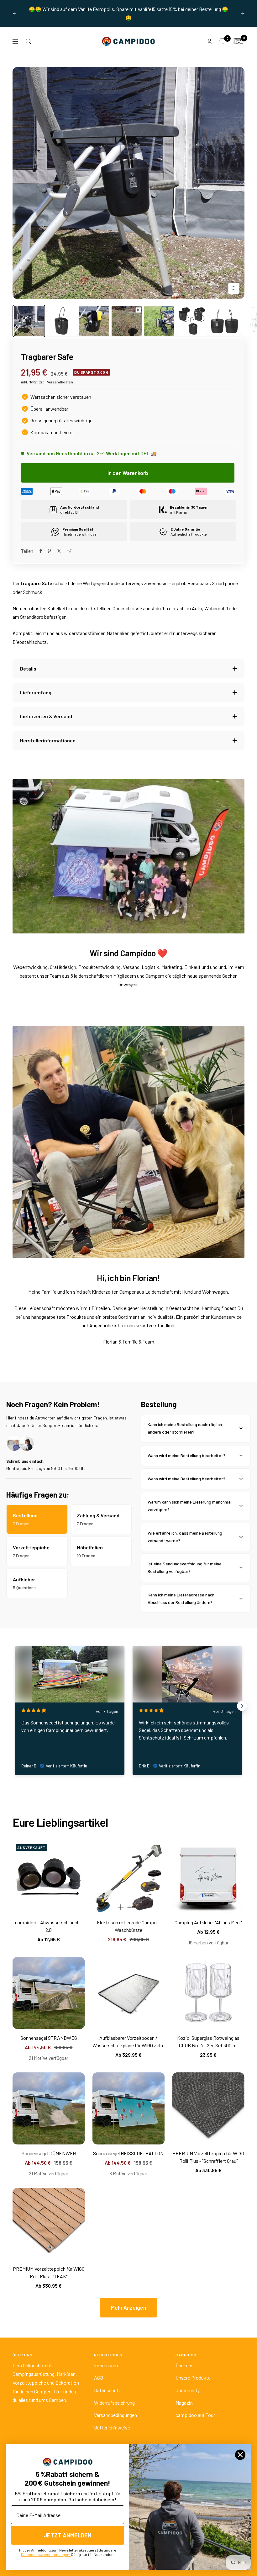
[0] (223, 41)
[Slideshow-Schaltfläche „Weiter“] (242, 1706)
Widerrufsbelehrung (114, 2403)
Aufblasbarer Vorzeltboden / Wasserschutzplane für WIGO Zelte (128, 2042)
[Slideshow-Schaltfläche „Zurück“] (15, 1706)
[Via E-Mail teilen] (69, 551)
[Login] (209, 41)
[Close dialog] (240, 2455)
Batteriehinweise (112, 2427)
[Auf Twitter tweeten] (59, 551)
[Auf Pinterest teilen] (49, 551)
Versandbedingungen (115, 2415)
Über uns (185, 2365)
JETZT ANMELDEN (68, 2535)
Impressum (106, 2365)
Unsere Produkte (193, 2378)
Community (188, 2390)
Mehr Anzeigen (128, 2307)
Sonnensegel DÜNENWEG (49, 2153)
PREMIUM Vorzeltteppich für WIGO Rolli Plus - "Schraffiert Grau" (208, 2157)
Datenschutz (108, 2390)
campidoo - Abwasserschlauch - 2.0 (49, 1926)
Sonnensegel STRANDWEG (49, 2038)
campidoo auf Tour (195, 2415)
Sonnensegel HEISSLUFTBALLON (128, 2153)
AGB (99, 2378)
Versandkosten (60, 382)
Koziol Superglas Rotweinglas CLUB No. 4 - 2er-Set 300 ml (208, 2042)
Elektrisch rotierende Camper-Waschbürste (128, 1926)
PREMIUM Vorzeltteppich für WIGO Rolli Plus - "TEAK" (49, 2272)
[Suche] (29, 41)
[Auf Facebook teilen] (41, 551)
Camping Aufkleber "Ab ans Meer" (208, 1922)
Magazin (184, 2403)
